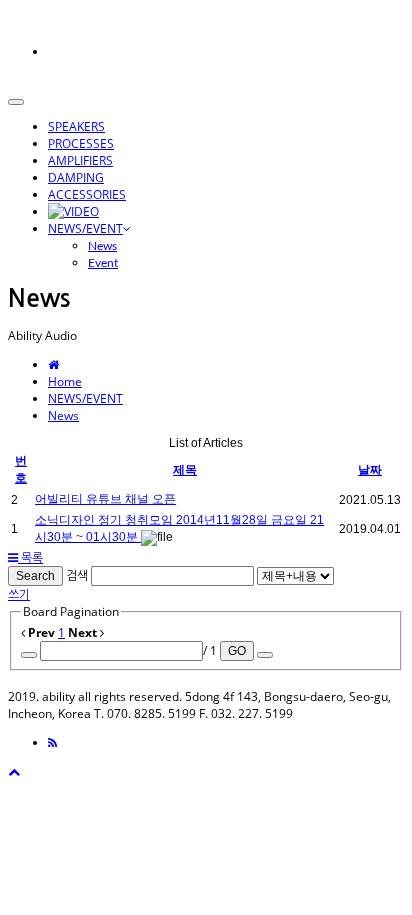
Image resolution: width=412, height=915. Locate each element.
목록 (30, 557)
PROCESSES (81, 143)
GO (237, 651)
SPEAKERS (76, 126)
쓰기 (19, 594)
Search (35, 576)
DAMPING (76, 177)
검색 (77, 575)
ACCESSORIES (87, 194)
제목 (185, 470)
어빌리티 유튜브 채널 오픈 (105, 499)
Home (65, 381)
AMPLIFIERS (80, 160)
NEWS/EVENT (85, 228)
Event (103, 263)
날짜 (370, 470)
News (102, 246)
